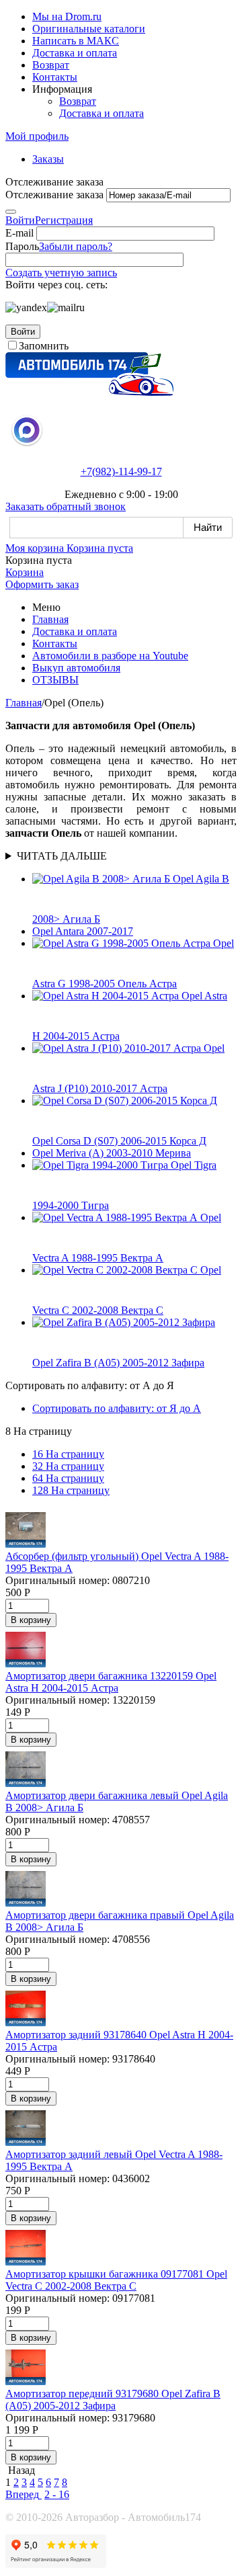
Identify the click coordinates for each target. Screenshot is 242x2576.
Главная (50, 619)
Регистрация (64, 220)
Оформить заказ (42, 584)
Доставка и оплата (75, 53)
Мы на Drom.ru (67, 16)
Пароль (22, 246)
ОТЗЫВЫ (55, 680)
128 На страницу (71, 1490)
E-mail (19, 233)
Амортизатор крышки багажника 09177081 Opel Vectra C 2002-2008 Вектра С (116, 2280)
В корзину (31, 1620)
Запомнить (44, 346)
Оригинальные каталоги (89, 29)
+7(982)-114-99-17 (121, 471)
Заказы (48, 159)
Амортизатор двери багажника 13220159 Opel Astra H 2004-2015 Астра (111, 1682)
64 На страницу (68, 1478)
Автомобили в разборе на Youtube (110, 656)
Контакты (55, 77)
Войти (20, 220)
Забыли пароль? (76, 246)
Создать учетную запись (61, 273)
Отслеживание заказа (54, 195)
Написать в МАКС (76, 41)
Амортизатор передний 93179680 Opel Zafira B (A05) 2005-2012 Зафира (113, 2400)
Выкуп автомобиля (76, 668)
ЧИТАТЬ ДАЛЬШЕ (62, 856)
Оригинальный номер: (57, 1580)
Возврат (51, 65)
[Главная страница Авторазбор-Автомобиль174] (89, 392)
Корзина (25, 572)
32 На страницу (68, 1466)
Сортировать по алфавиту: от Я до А (117, 1408)
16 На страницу (68, 1454)
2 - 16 (57, 2494)
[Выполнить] (11, 212)
